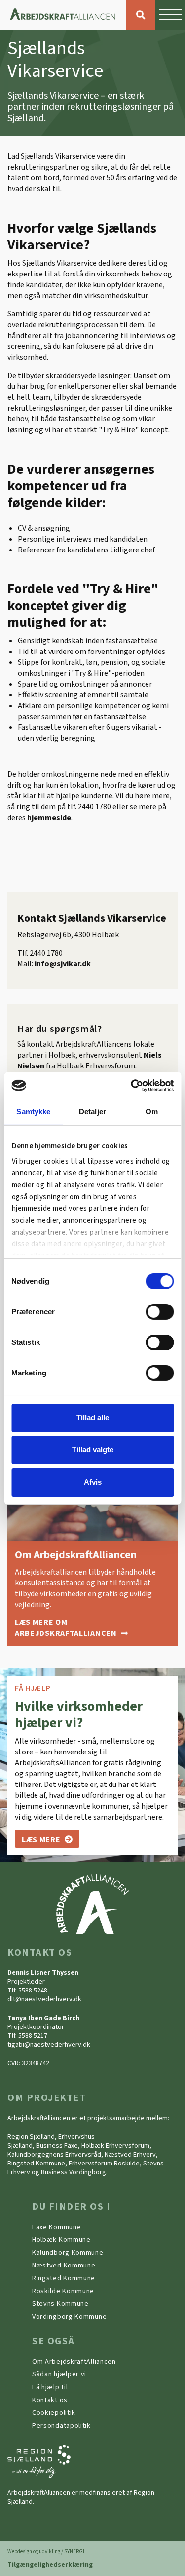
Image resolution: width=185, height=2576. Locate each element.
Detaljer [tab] (92, 1112)
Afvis (93, 1482)
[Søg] (141, 15)
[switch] (160, 1312)
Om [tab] (152, 1112)
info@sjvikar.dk (63, 964)
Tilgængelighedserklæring (50, 2565)
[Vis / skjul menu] (170, 15)
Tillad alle (93, 1418)
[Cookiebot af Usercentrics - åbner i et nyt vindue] (132, 1085)
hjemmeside (49, 818)
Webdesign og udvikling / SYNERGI (46, 2552)
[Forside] (63, 15)
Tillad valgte (93, 1450)
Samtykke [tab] (33, 1112)
